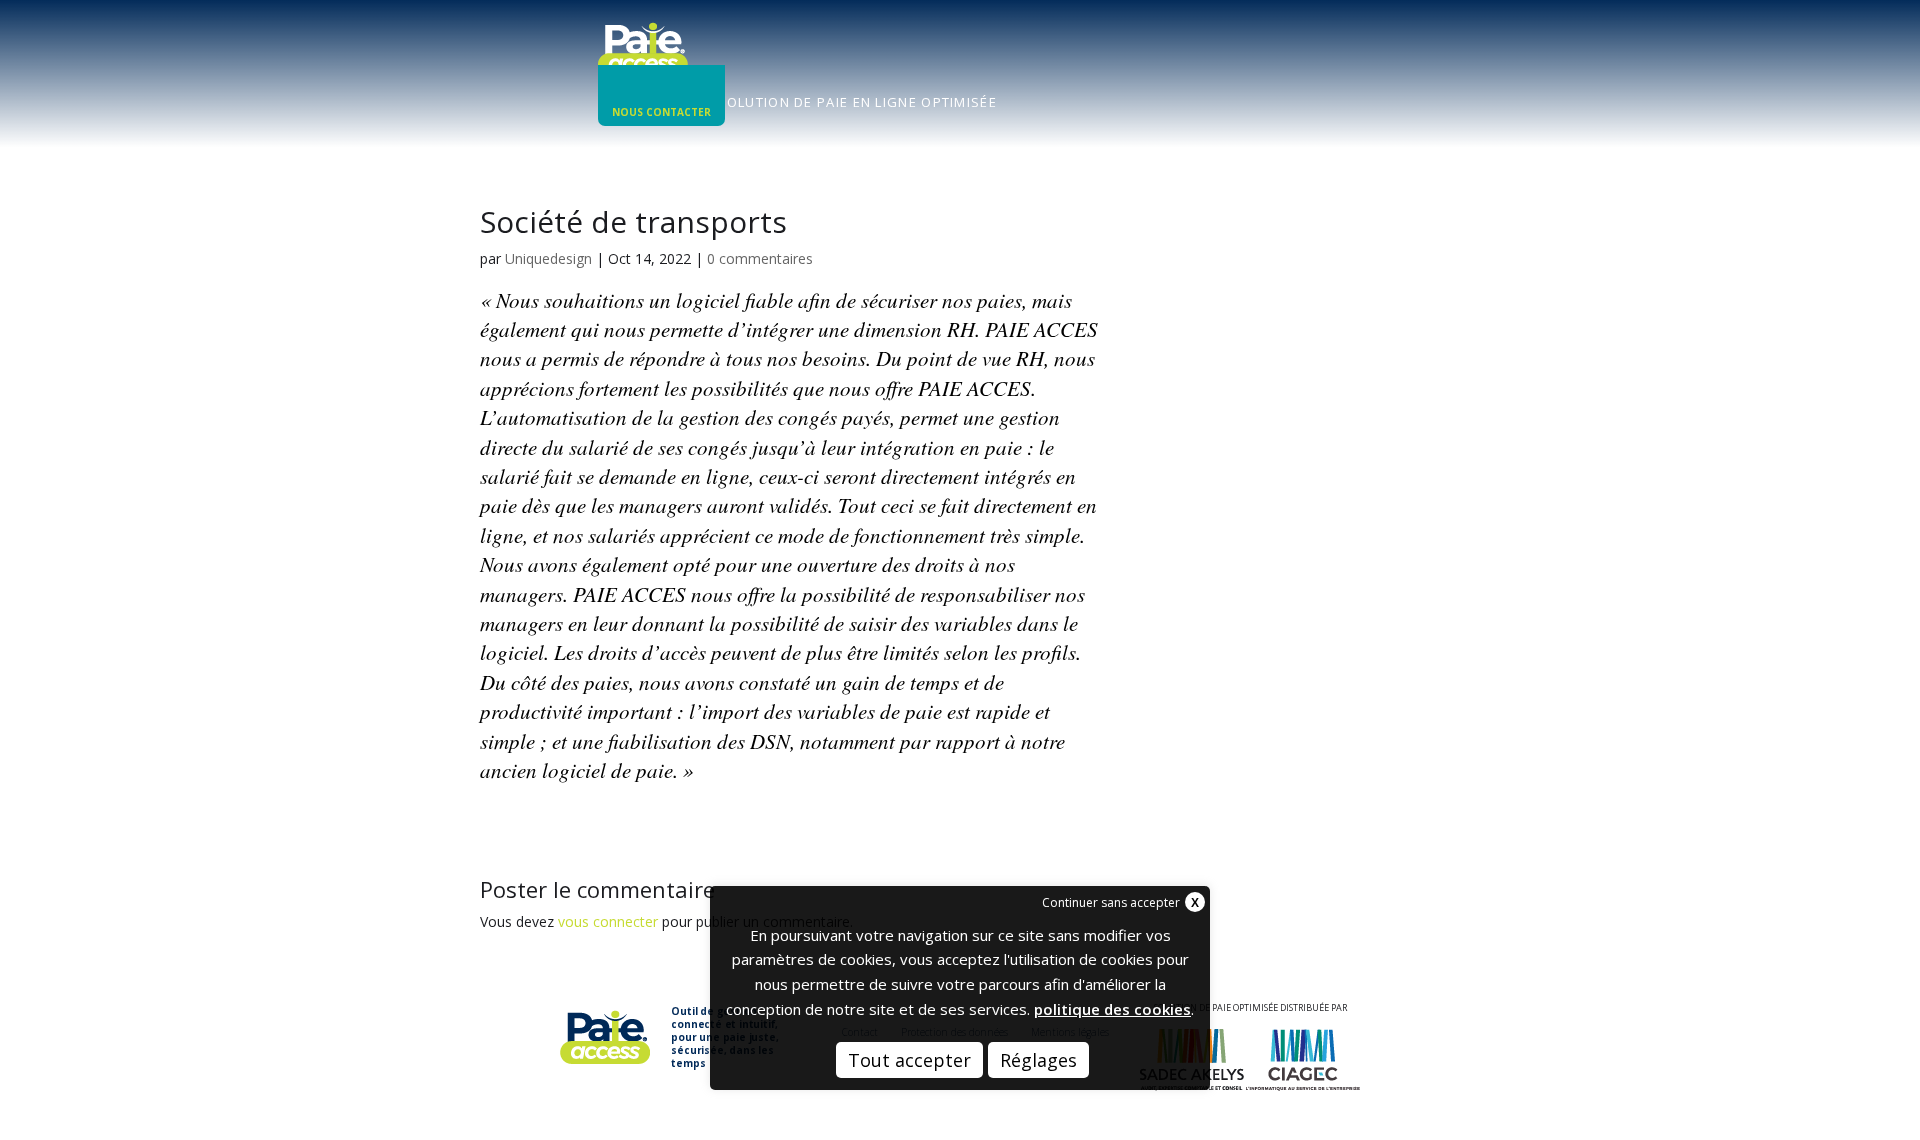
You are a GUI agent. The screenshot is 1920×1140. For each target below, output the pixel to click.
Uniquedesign (548, 258)
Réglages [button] (1038, 1060)
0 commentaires (760, 258)
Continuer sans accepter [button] (1111, 902)
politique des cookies (1112, 1009)
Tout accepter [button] (909, 1060)
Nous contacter (661, 112)
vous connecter (608, 921)
